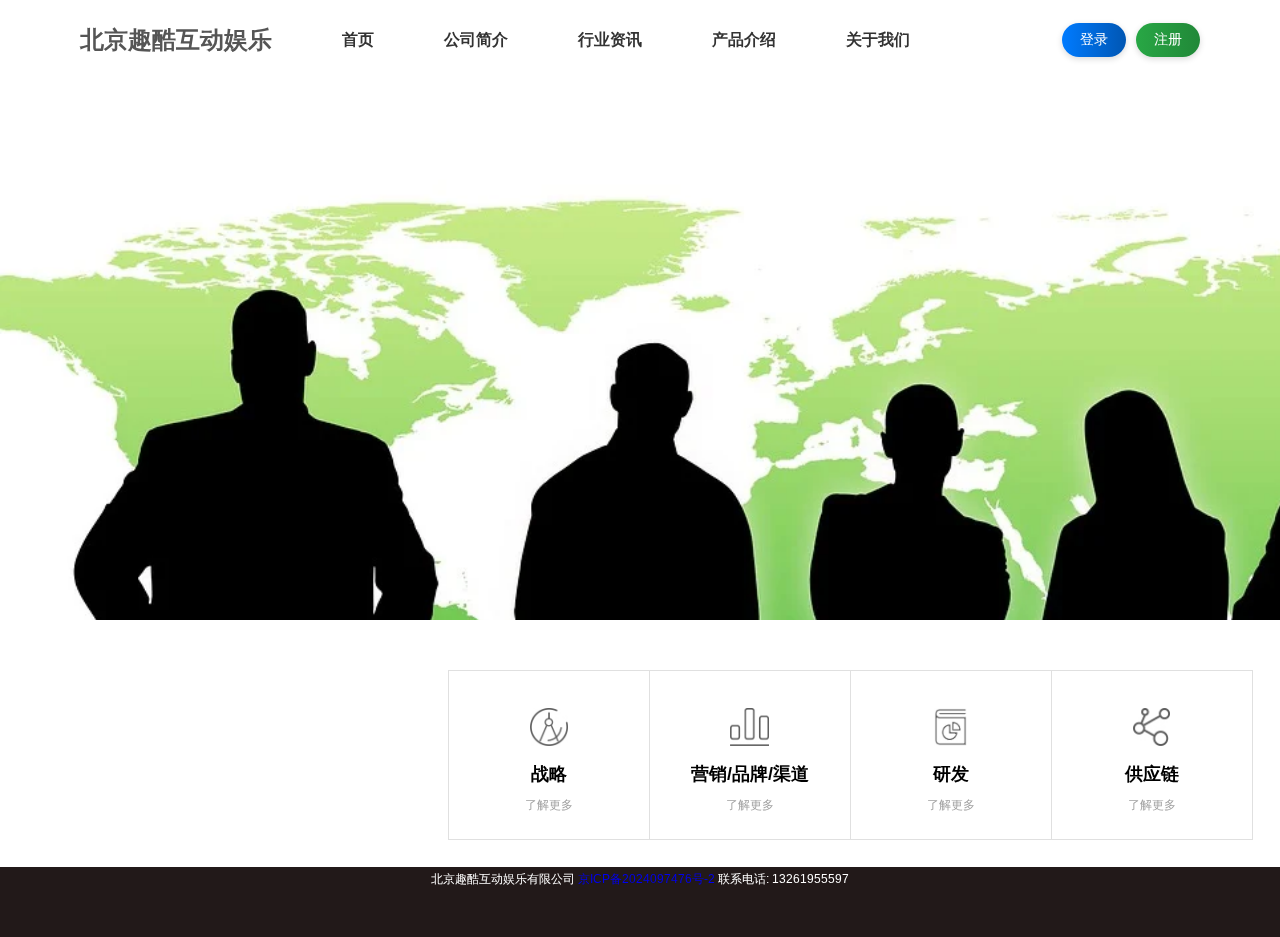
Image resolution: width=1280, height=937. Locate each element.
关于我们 (878, 39)
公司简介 (476, 39)
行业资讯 (610, 39)
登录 (1094, 39)
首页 (358, 39)
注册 (1168, 39)
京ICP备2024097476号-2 (646, 879)
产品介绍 (744, 39)
